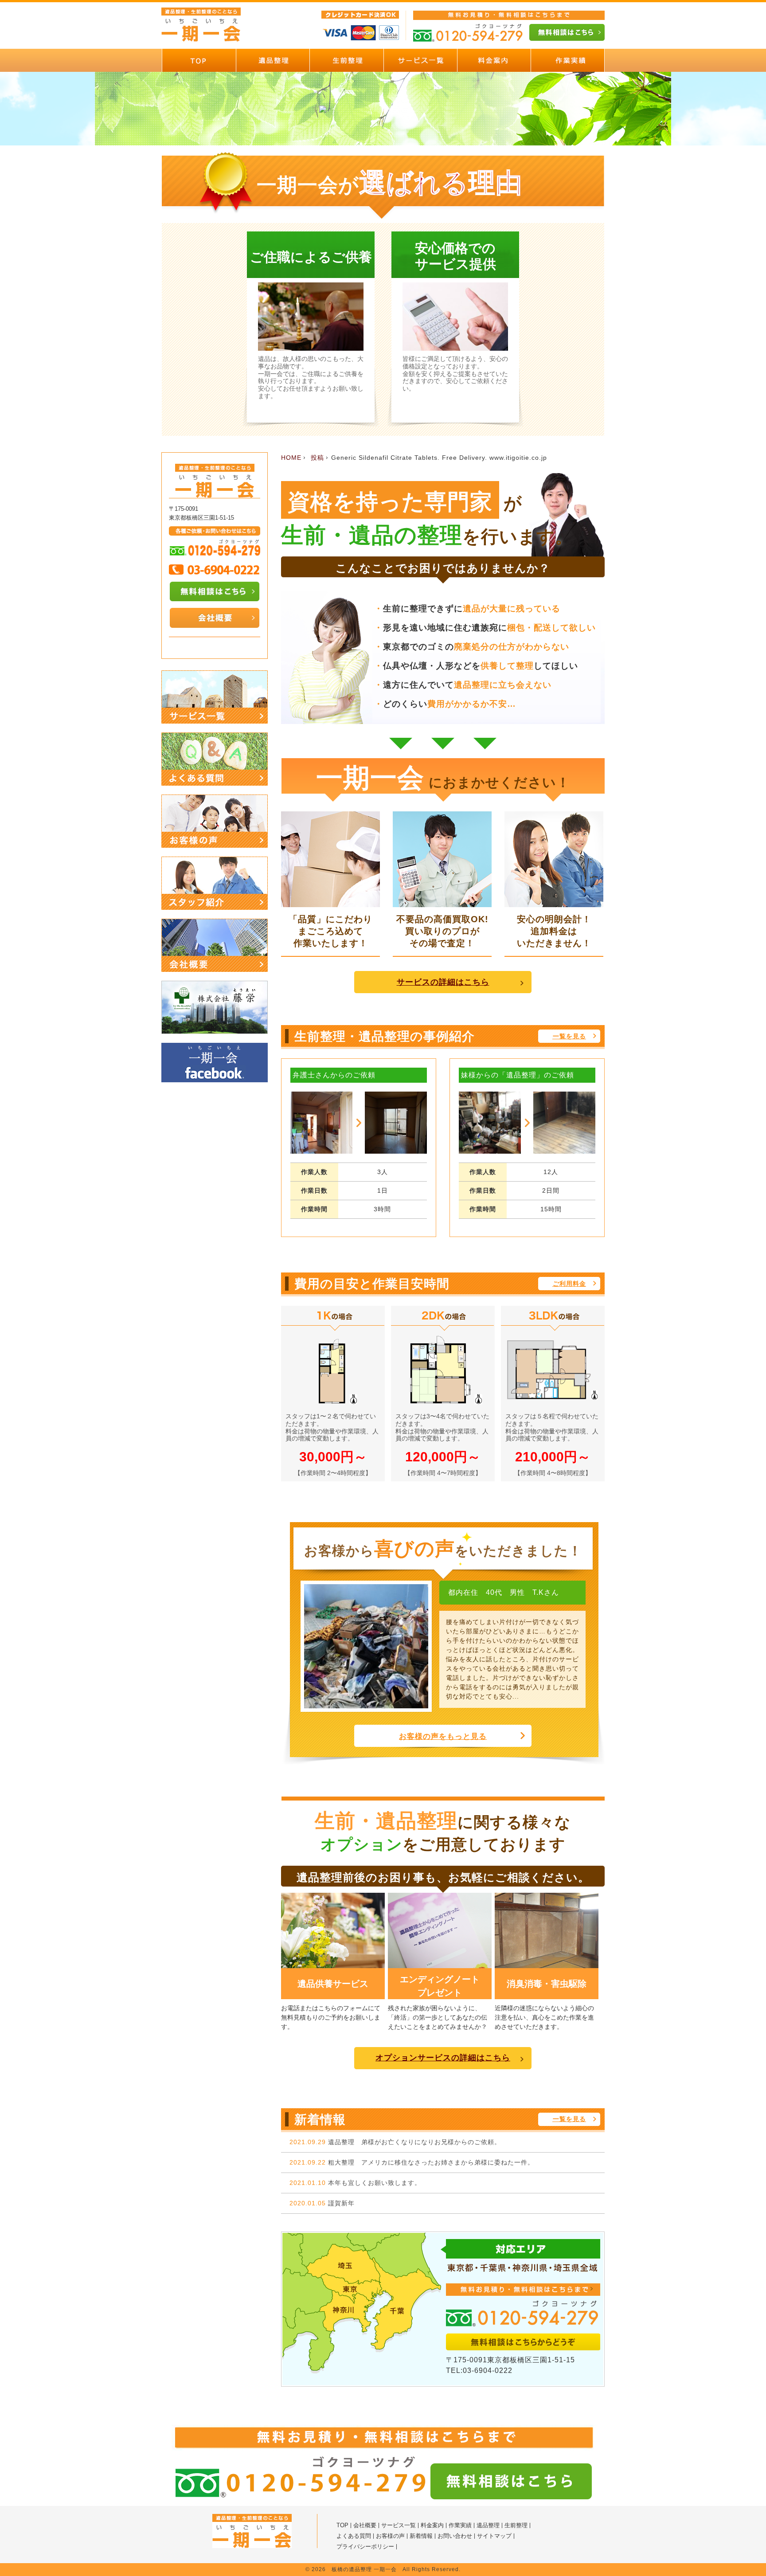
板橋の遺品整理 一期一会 (364, 2569)
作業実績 (460, 2525)
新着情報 (421, 2536)
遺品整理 (488, 2525)
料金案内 (432, 2525)
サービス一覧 (399, 2525)
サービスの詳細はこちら (443, 982)
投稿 (317, 458)
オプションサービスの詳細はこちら (443, 2058)
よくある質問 (354, 2536)
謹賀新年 (341, 2203)
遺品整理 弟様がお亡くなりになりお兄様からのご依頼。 (414, 2142)
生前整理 (516, 2525)
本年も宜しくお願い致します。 (375, 2183)
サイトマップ (494, 2536)
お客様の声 (390, 2536)
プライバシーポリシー (365, 2547)
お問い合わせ (455, 2536)
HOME (291, 458)
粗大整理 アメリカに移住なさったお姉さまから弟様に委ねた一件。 (431, 2162)
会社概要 (365, 2525)
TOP (342, 2525)
